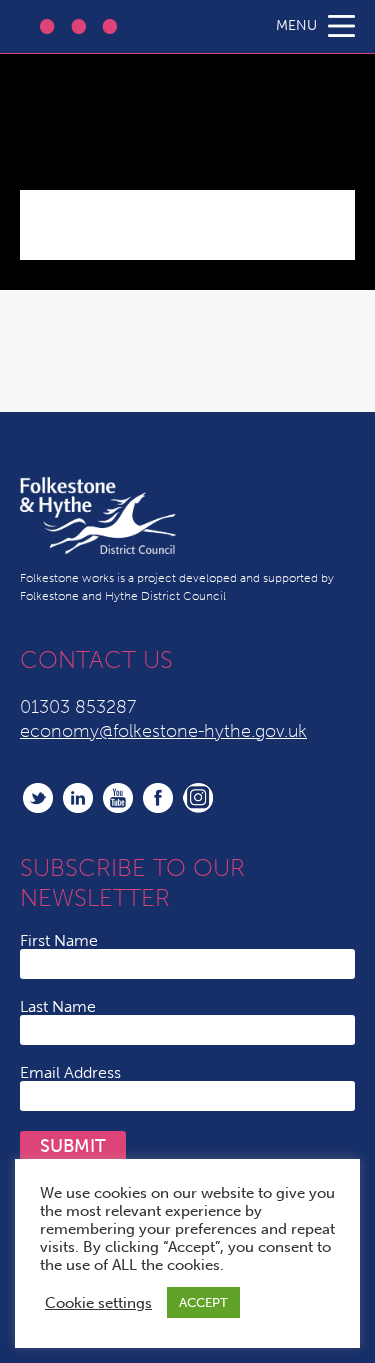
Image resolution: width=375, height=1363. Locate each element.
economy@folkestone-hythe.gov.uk (163, 731)
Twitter (38, 798)
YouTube (118, 798)
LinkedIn (78, 798)
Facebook (158, 798)
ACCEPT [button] (203, 1302)
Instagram (198, 798)
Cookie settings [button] (98, 1303)
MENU (296, 25)
